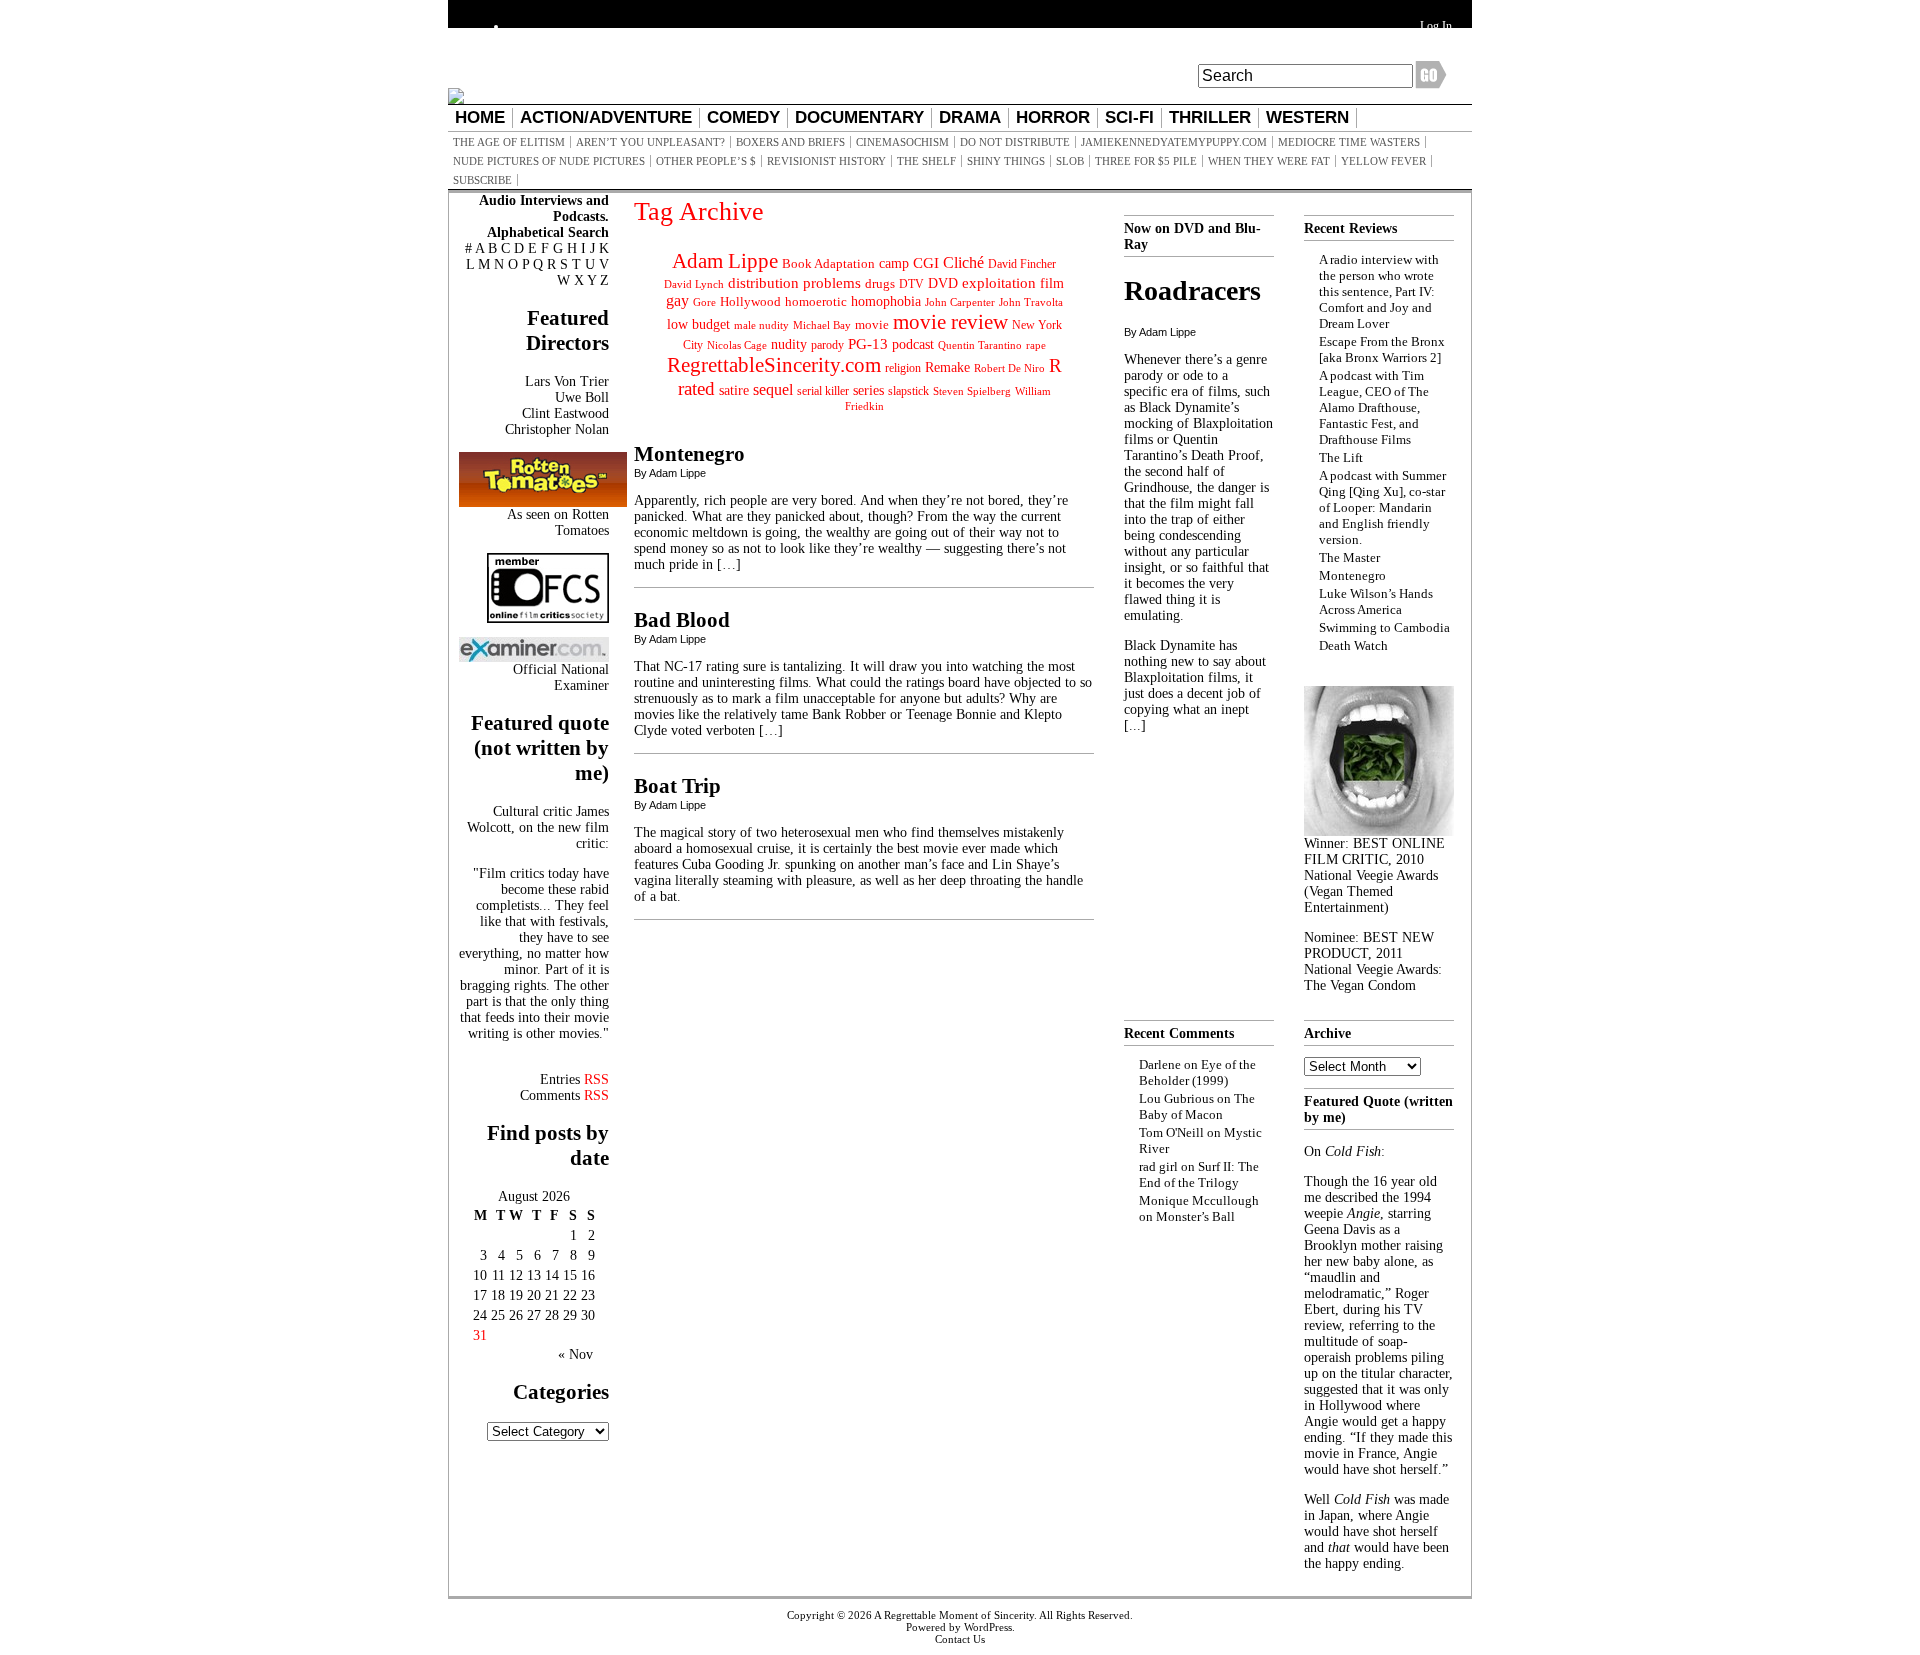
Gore (704, 302)
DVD (943, 283)
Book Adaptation (828, 263)
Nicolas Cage (737, 345)
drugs (880, 283)
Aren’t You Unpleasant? (650, 142)
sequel (773, 389)
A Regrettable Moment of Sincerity (954, 1615)
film (1052, 283)
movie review (950, 322)
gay (677, 300)
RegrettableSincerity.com (774, 365)
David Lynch (694, 284)
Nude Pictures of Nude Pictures (549, 161)
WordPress (988, 1627)
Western (1307, 117)
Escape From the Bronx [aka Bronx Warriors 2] (1382, 349)
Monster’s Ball (1195, 1216)
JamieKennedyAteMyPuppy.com (1174, 142)
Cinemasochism (902, 142)
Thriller (1210, 117)
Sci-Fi (1129, 117)
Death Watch (1353, 645)
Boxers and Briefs (790, 142)
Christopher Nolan (557, 429)
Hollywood (750, 301)
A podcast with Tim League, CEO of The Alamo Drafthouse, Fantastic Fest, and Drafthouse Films (1374, 407)
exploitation (999, 283)
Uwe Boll (582, 397)
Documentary (859, 117)
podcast (913, 344)
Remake (947, 367)
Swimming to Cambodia (1384, 627)
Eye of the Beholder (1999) (1197, 1072)
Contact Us (960, 1639)
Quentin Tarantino (980, 345)
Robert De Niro (1009, 368)
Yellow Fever (1383, 161)
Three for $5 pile (1146, 161)
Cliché (963, 262)
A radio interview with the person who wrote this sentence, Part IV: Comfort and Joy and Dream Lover (1379, 291)
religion (903, 368)
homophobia (886, 301)
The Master (1349, 557)
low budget (698, 324)
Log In (1436, 26)
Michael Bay (822, 325)
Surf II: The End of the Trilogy (1199, 1174)
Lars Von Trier (567, 381)
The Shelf (926, 161)
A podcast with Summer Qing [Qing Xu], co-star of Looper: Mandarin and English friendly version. (1382, 507)
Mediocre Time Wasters (1349, 142)
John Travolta (1031, 302)
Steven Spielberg (972, 391)
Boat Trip (677, 786)
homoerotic (816, 302)
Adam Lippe (725, 261)
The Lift (1341, 457)
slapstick (908, 391)
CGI (926, 263)
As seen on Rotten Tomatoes (558, 522)
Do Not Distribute (1015, 142)
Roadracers (1192, 290)
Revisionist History (826, 161)
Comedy (743, 117)
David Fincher (1022, 264)
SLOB (1070, 161)
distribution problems (794, 282)
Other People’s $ (706, 161)
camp (894, 263)
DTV (911, 284)
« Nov (575, 1354)
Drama (970, 117)
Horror (1053, 117)
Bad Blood (682, 620)
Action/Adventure (606, 117)
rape (1036, 345)
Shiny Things (1006, 161)
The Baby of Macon (1197, 1106)
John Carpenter (960, 302)
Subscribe (482, 180)
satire (734, 390)
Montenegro (689, 454)
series (868, 390)
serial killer (823, 391)
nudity (789, 344)
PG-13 (868, 343)
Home (480, 117)
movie (872, 325)
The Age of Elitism (509, 142)
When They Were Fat (1269, 161)
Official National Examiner (561, 677)
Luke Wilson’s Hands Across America (1376, 601)
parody (827, 345)
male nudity (761, 325)
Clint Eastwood (565, 413)
